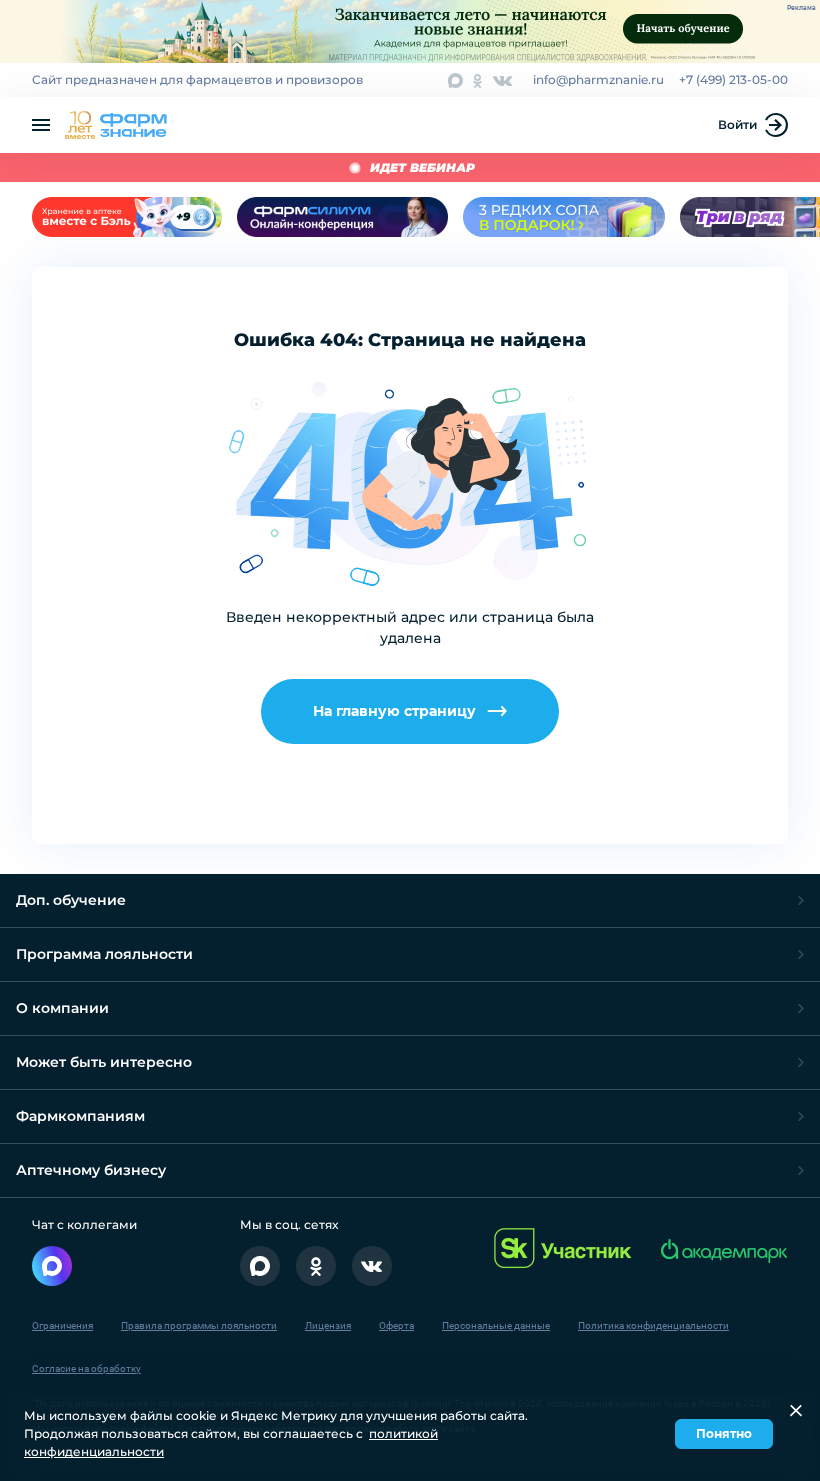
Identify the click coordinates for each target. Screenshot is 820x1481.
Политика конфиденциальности (653, 1325)
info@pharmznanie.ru (598, 79)
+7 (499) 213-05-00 (733, 79)
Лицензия (328, 1325)
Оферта (396, 1325)
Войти (737, 124)
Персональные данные (496, 1325)
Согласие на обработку (86, 1368)
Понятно (724, 1433)
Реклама (801, 8)
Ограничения (62, 1325)
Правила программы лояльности (199, 1325)
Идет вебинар (422, 167)
